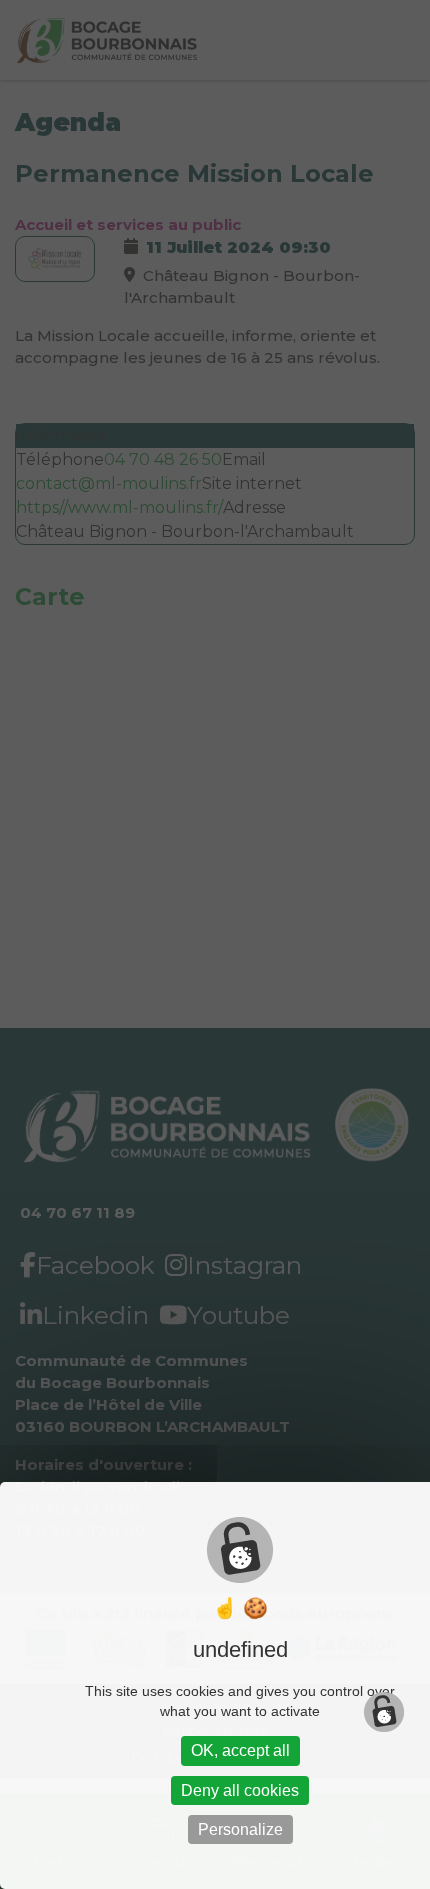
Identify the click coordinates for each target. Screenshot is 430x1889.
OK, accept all (240, 1750)
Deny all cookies (240, 1790)
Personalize (240, 1829)
